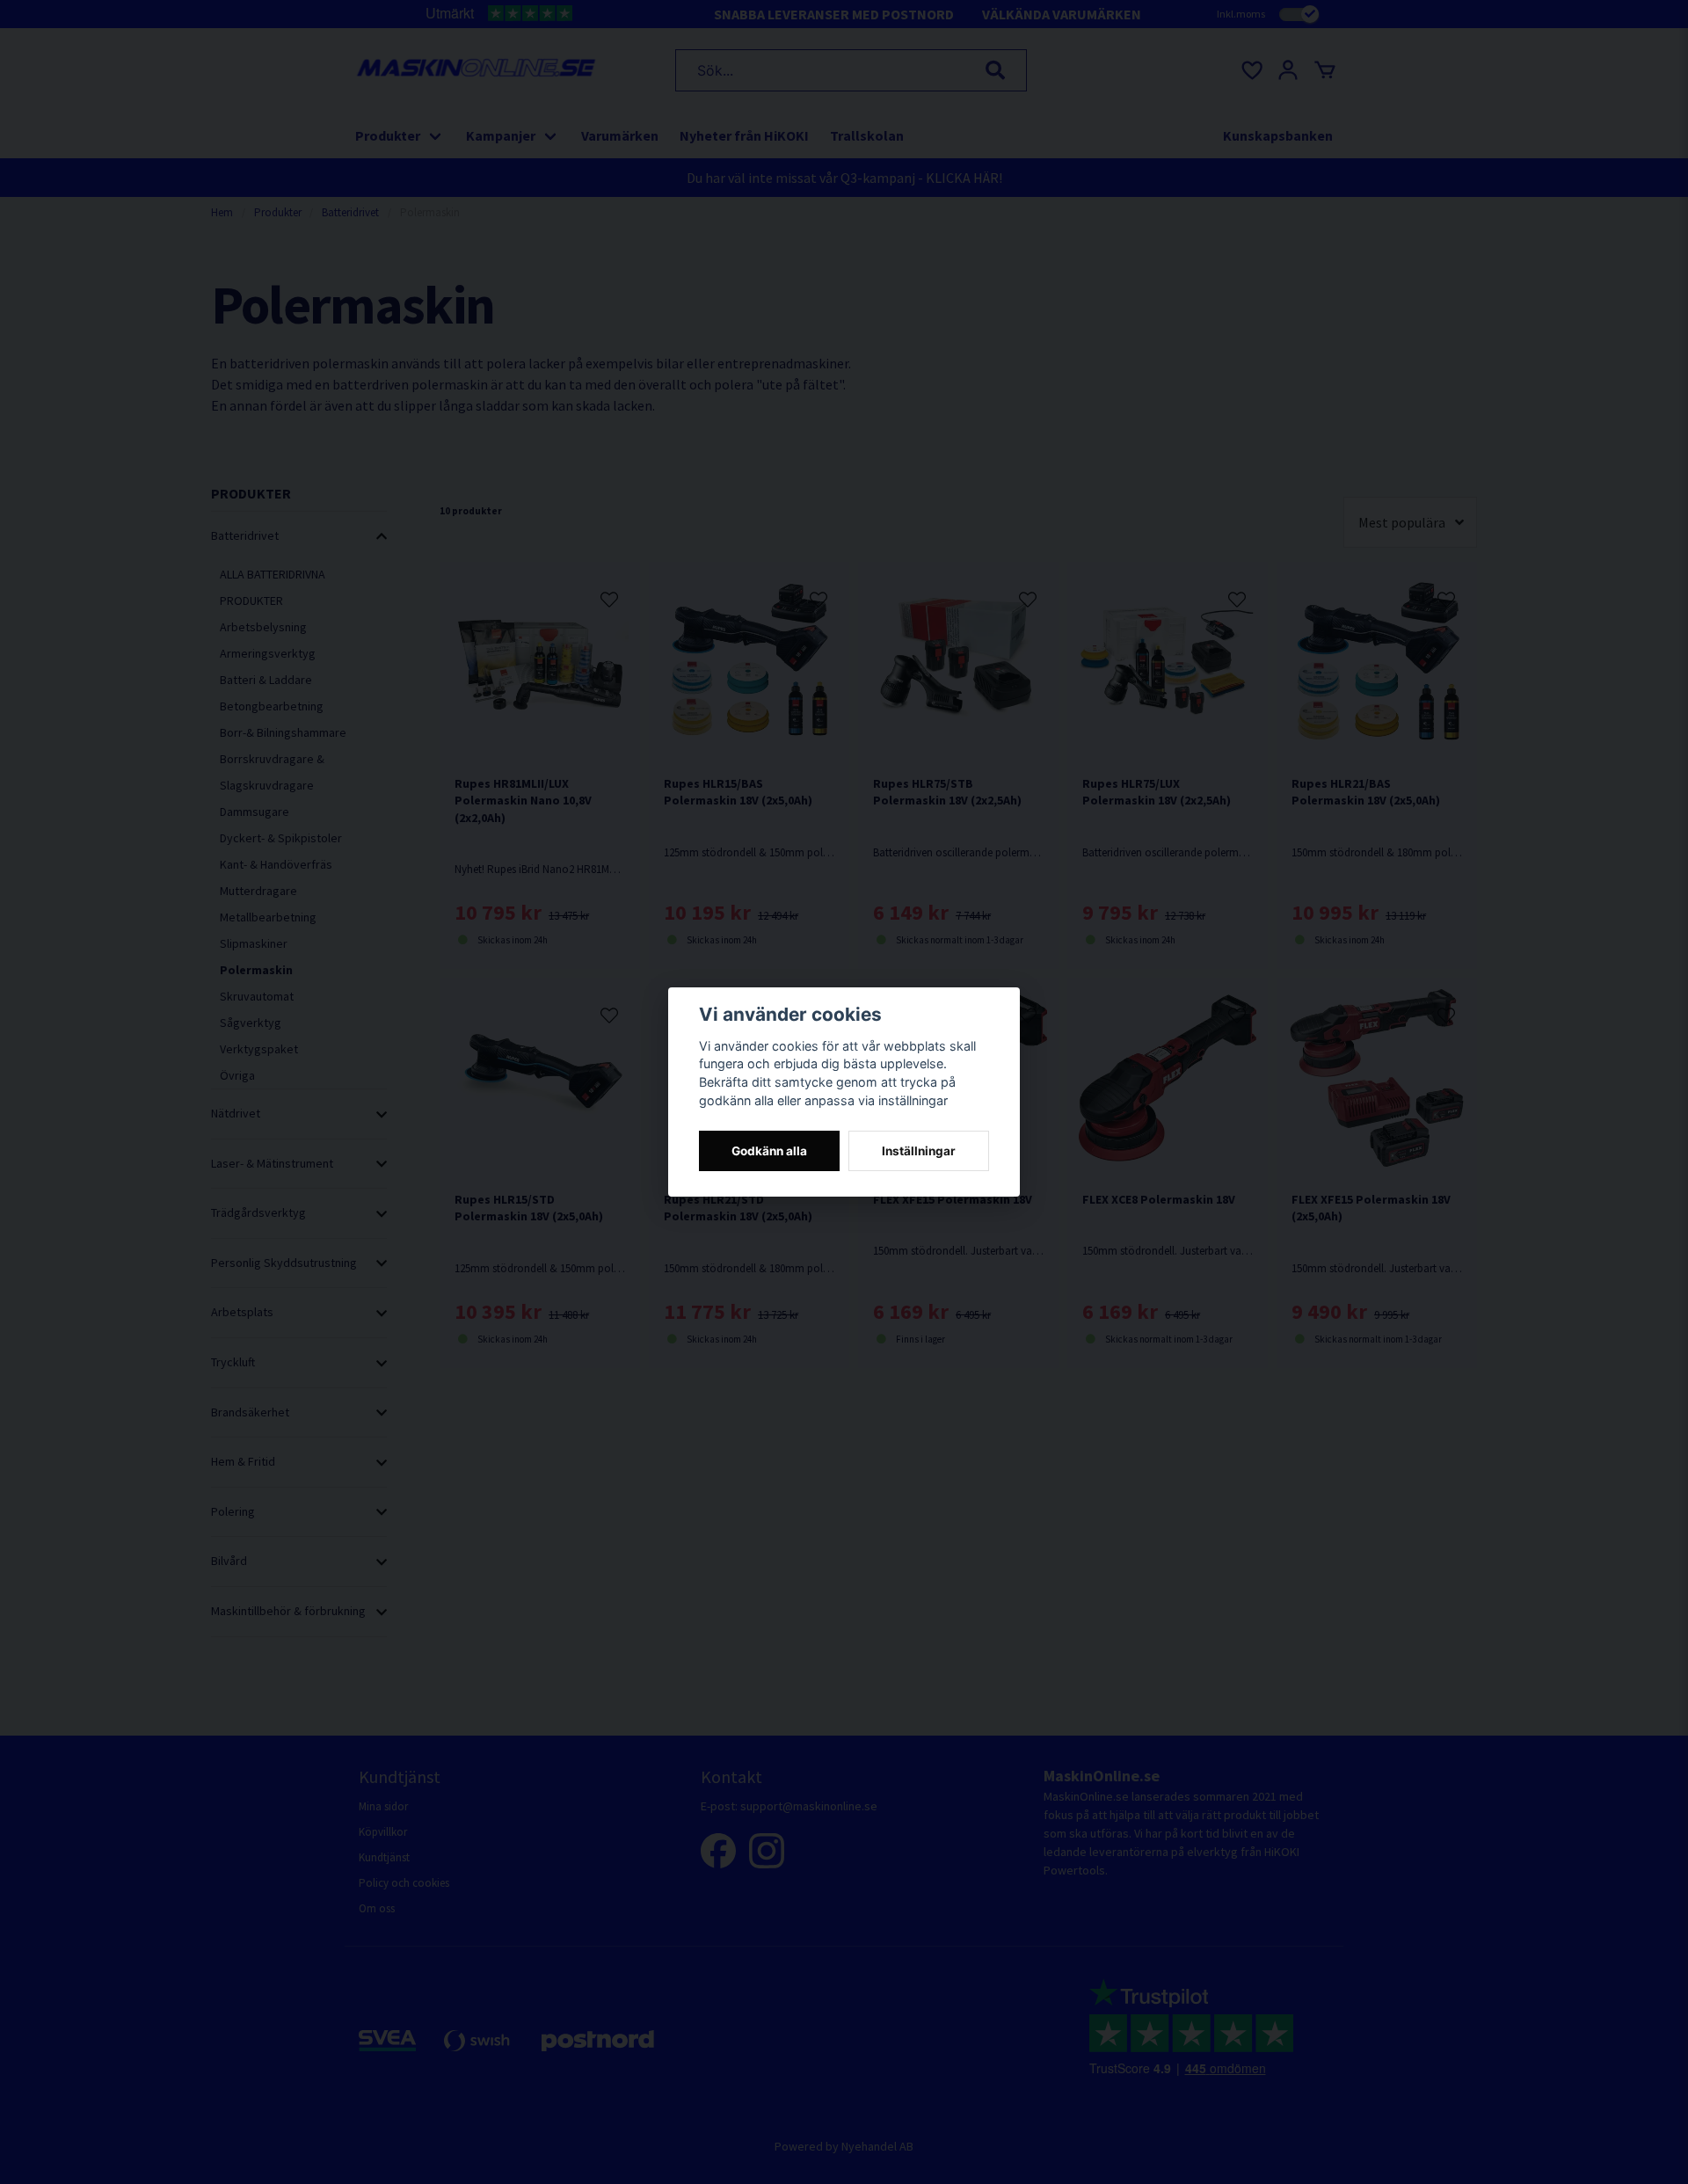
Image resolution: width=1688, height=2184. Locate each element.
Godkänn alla (769, 1151)
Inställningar (919, 1151)
